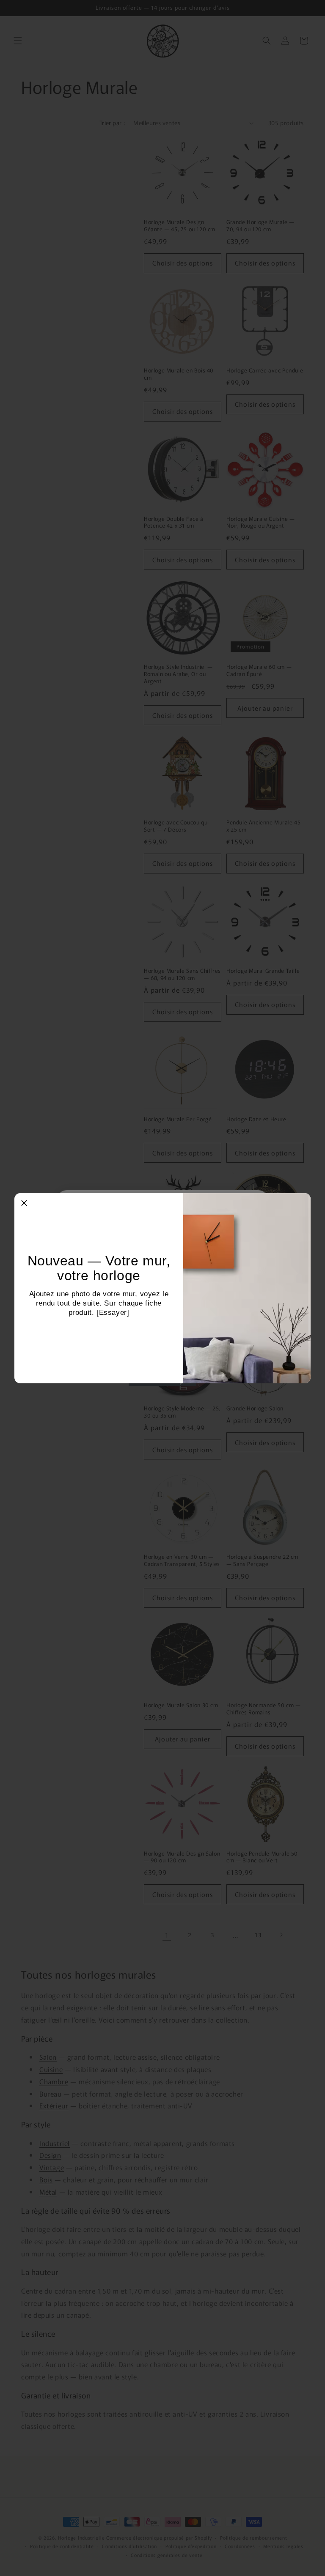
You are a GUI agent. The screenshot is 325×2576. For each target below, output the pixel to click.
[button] (24, 1203)
